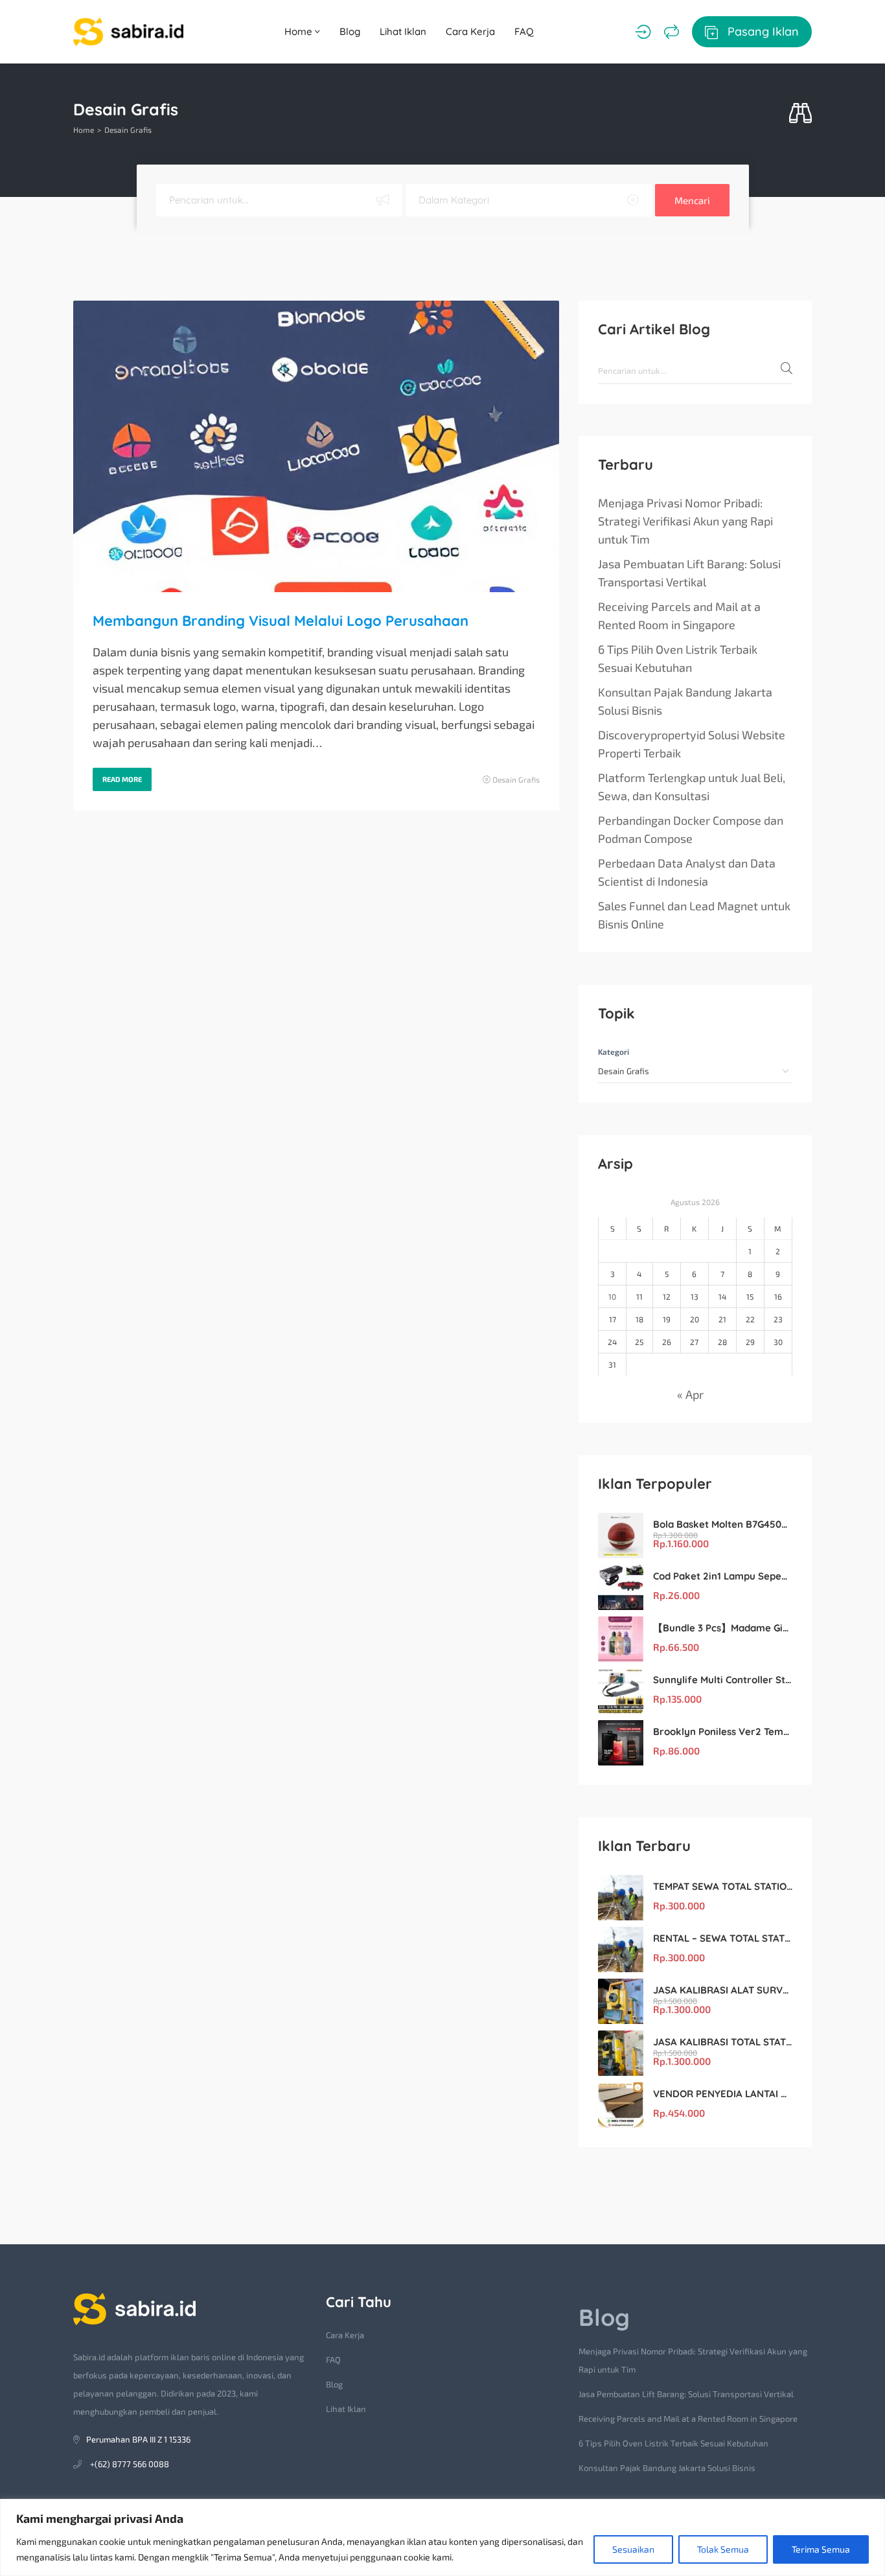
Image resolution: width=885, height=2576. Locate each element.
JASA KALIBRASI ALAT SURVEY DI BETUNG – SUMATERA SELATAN (723, 1990)
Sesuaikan (633, 2549)
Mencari (692, 200)
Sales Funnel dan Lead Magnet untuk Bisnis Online (694, 915)
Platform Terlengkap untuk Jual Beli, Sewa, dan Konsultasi (692, 787)
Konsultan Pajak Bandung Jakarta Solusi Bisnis (685, 701)
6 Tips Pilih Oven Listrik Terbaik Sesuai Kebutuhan (678, 658)
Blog (350, 31)
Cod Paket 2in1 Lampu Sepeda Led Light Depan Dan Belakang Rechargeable (723, 1576)
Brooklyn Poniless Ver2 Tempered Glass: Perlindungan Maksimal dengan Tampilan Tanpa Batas (723, 1731)
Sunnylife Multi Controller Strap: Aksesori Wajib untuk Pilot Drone (723, 1680)
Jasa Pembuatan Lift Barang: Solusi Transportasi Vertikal (689, 573)
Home (300, 31)
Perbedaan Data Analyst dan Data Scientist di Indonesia (687, 872)
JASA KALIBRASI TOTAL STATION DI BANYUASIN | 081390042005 (723, 2042)
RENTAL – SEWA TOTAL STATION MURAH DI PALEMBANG (723, 1938)
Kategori (614, 1052)
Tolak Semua (723, 2549)
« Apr (690, 1394)
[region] (442, 2537)
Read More (122, 779)
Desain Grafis (516, 779)
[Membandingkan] (672, 32)
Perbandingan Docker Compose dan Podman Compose (691, 829)
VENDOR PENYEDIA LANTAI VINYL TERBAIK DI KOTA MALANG (723, 2094)
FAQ (524, 31)
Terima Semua (821, 2549)
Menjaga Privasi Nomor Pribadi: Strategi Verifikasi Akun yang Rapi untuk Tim (685, 521)
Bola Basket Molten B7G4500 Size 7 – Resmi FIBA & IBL (723, 1524)
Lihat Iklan (403, 31)
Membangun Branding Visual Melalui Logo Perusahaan (281, 621)
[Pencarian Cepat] (800, 114)
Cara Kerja (470, 31)
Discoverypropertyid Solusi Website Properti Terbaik (692, 744)
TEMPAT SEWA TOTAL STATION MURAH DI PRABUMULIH (723, 1886)
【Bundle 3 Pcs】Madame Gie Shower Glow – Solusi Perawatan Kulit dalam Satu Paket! (723, 1628)
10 (612, 1296)
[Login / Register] (643, 32)
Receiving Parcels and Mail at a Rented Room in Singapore (679, 615)
